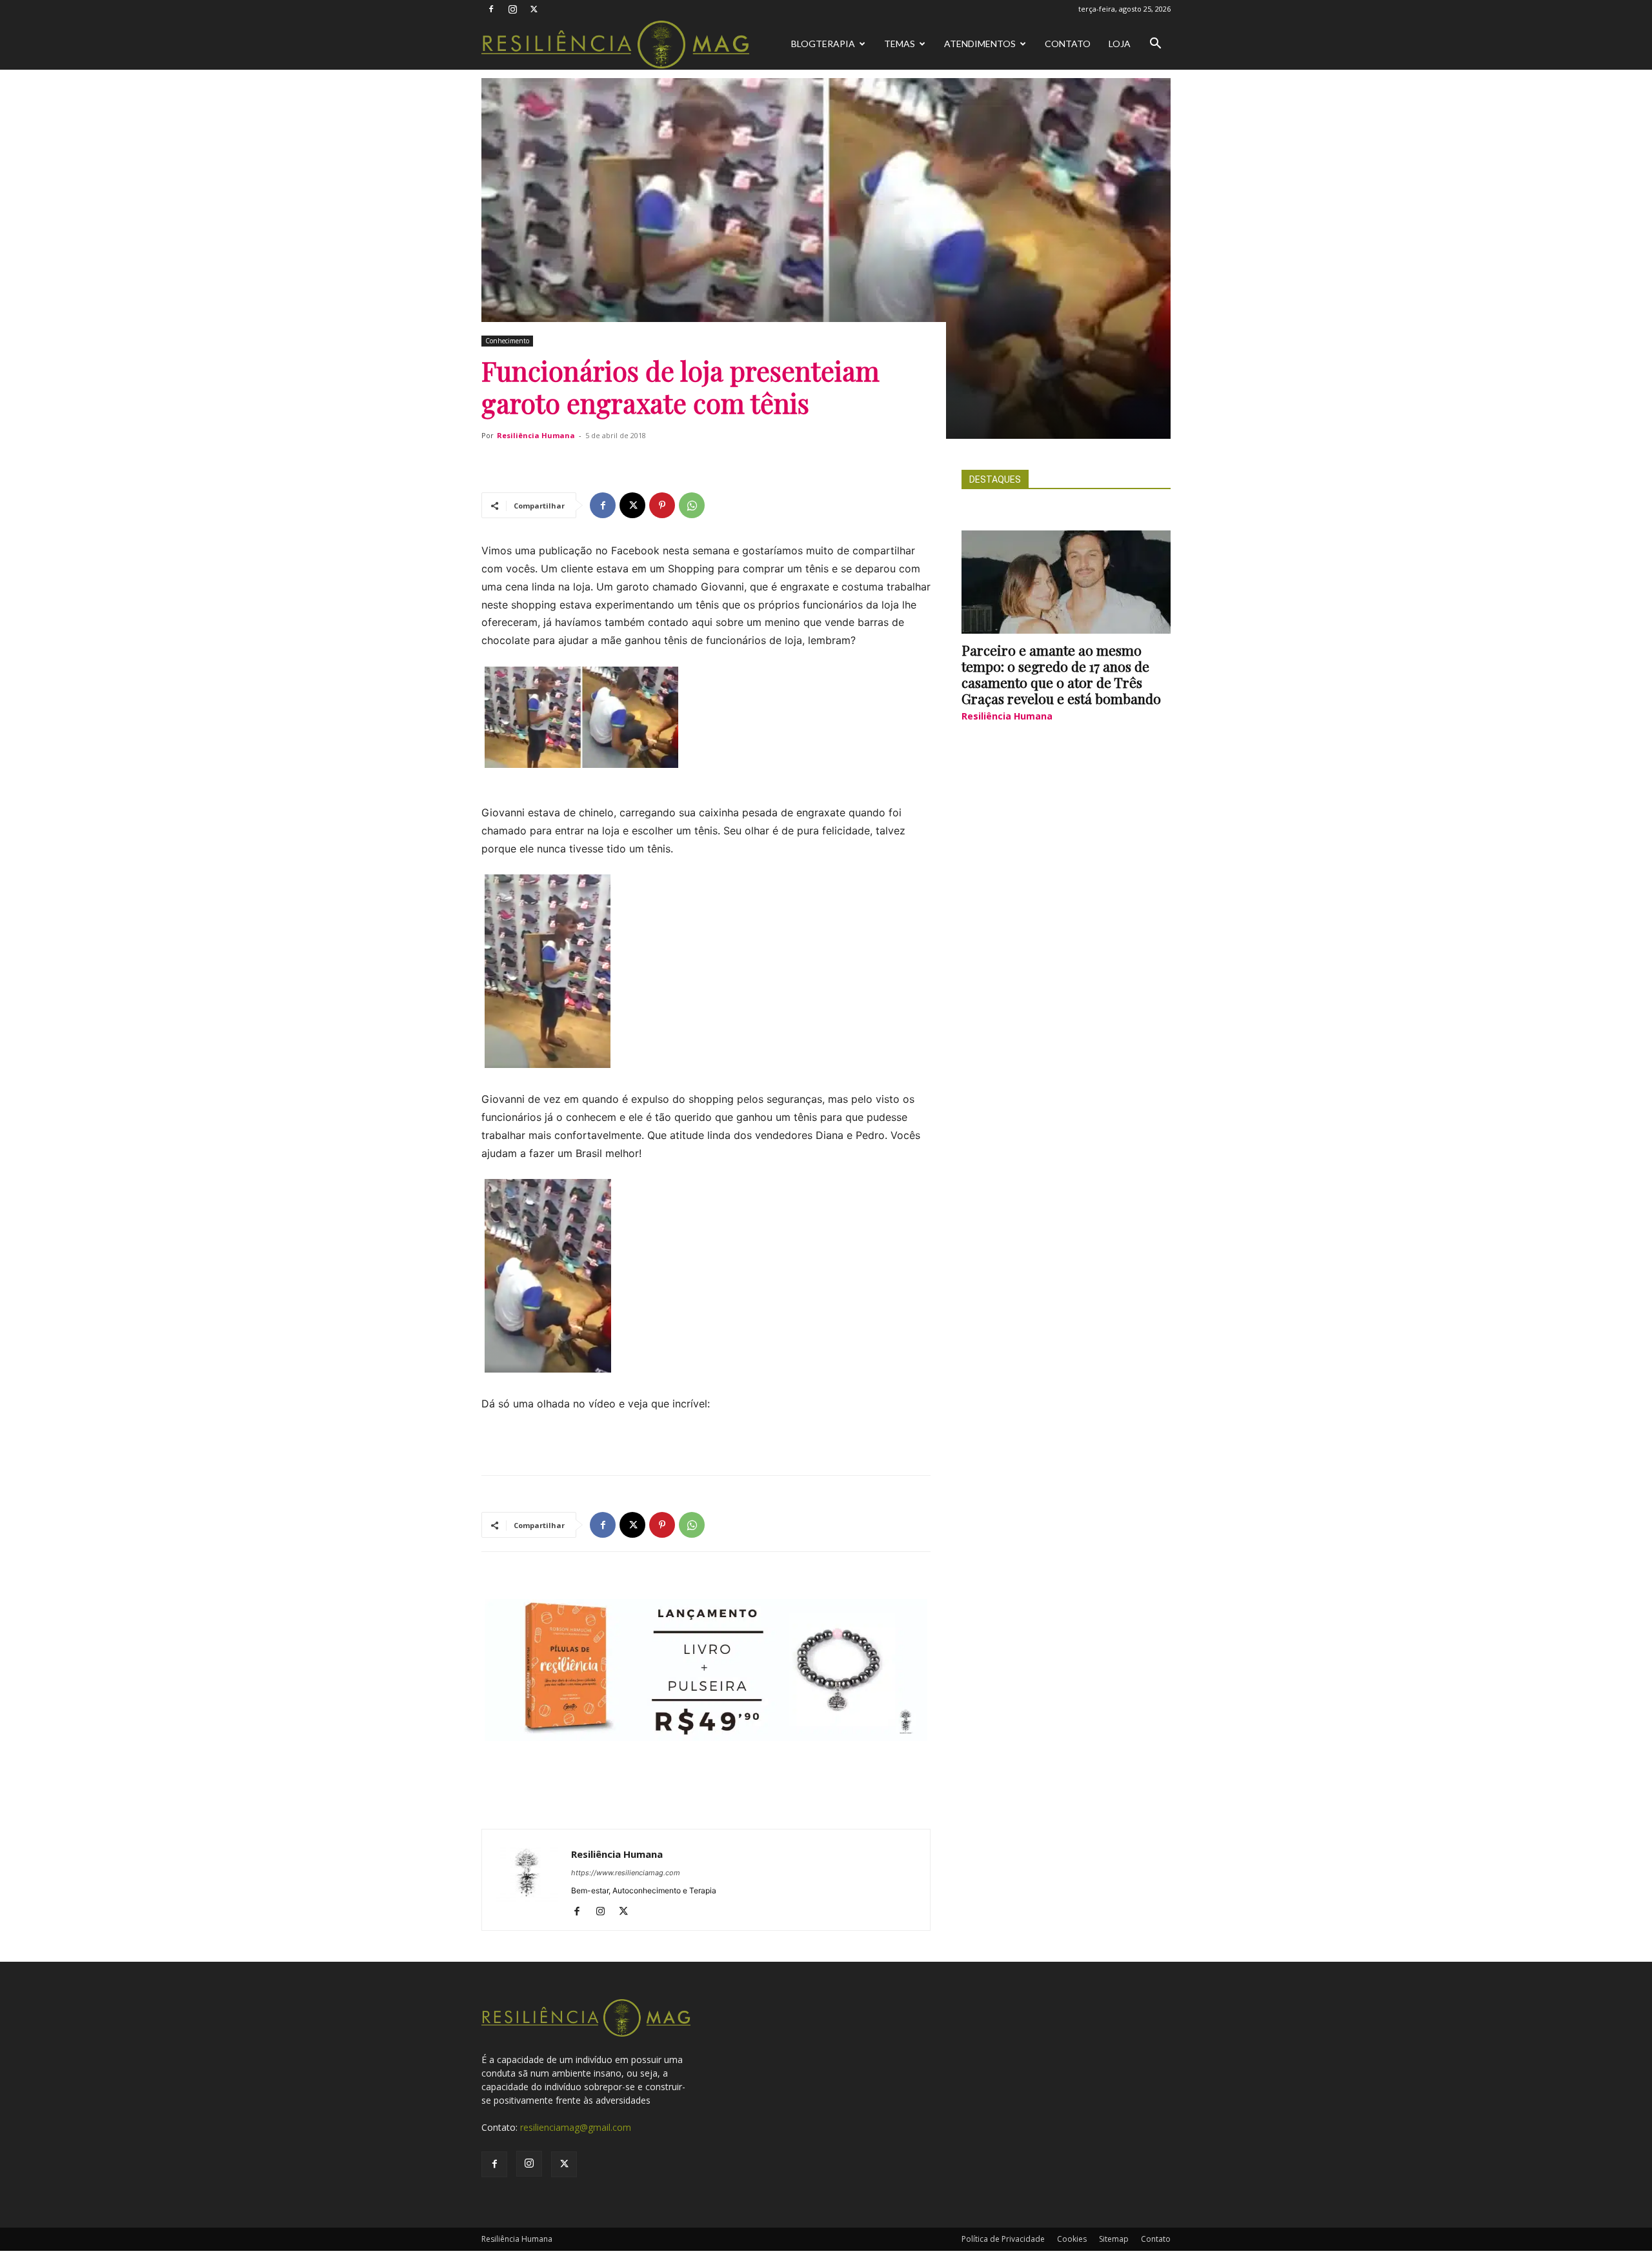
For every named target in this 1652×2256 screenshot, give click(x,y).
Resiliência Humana (536, 435)
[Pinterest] (662, 505)
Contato (1068, 44)
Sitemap (1114, 2239)
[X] (534, 9)
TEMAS (900, 44)
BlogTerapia (823, 44)
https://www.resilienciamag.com (626, 1873)
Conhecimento (507, 341)
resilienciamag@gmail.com (576, 2127)
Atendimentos (980, 44)
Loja (1120, 44)
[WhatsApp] (692, 505)
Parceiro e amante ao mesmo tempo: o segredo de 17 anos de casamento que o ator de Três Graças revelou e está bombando (1061, 674)
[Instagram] (512, 9)
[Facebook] (491, 9)
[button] (1155, 45)
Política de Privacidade (1003, 2239)
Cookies (1072, 2239)
